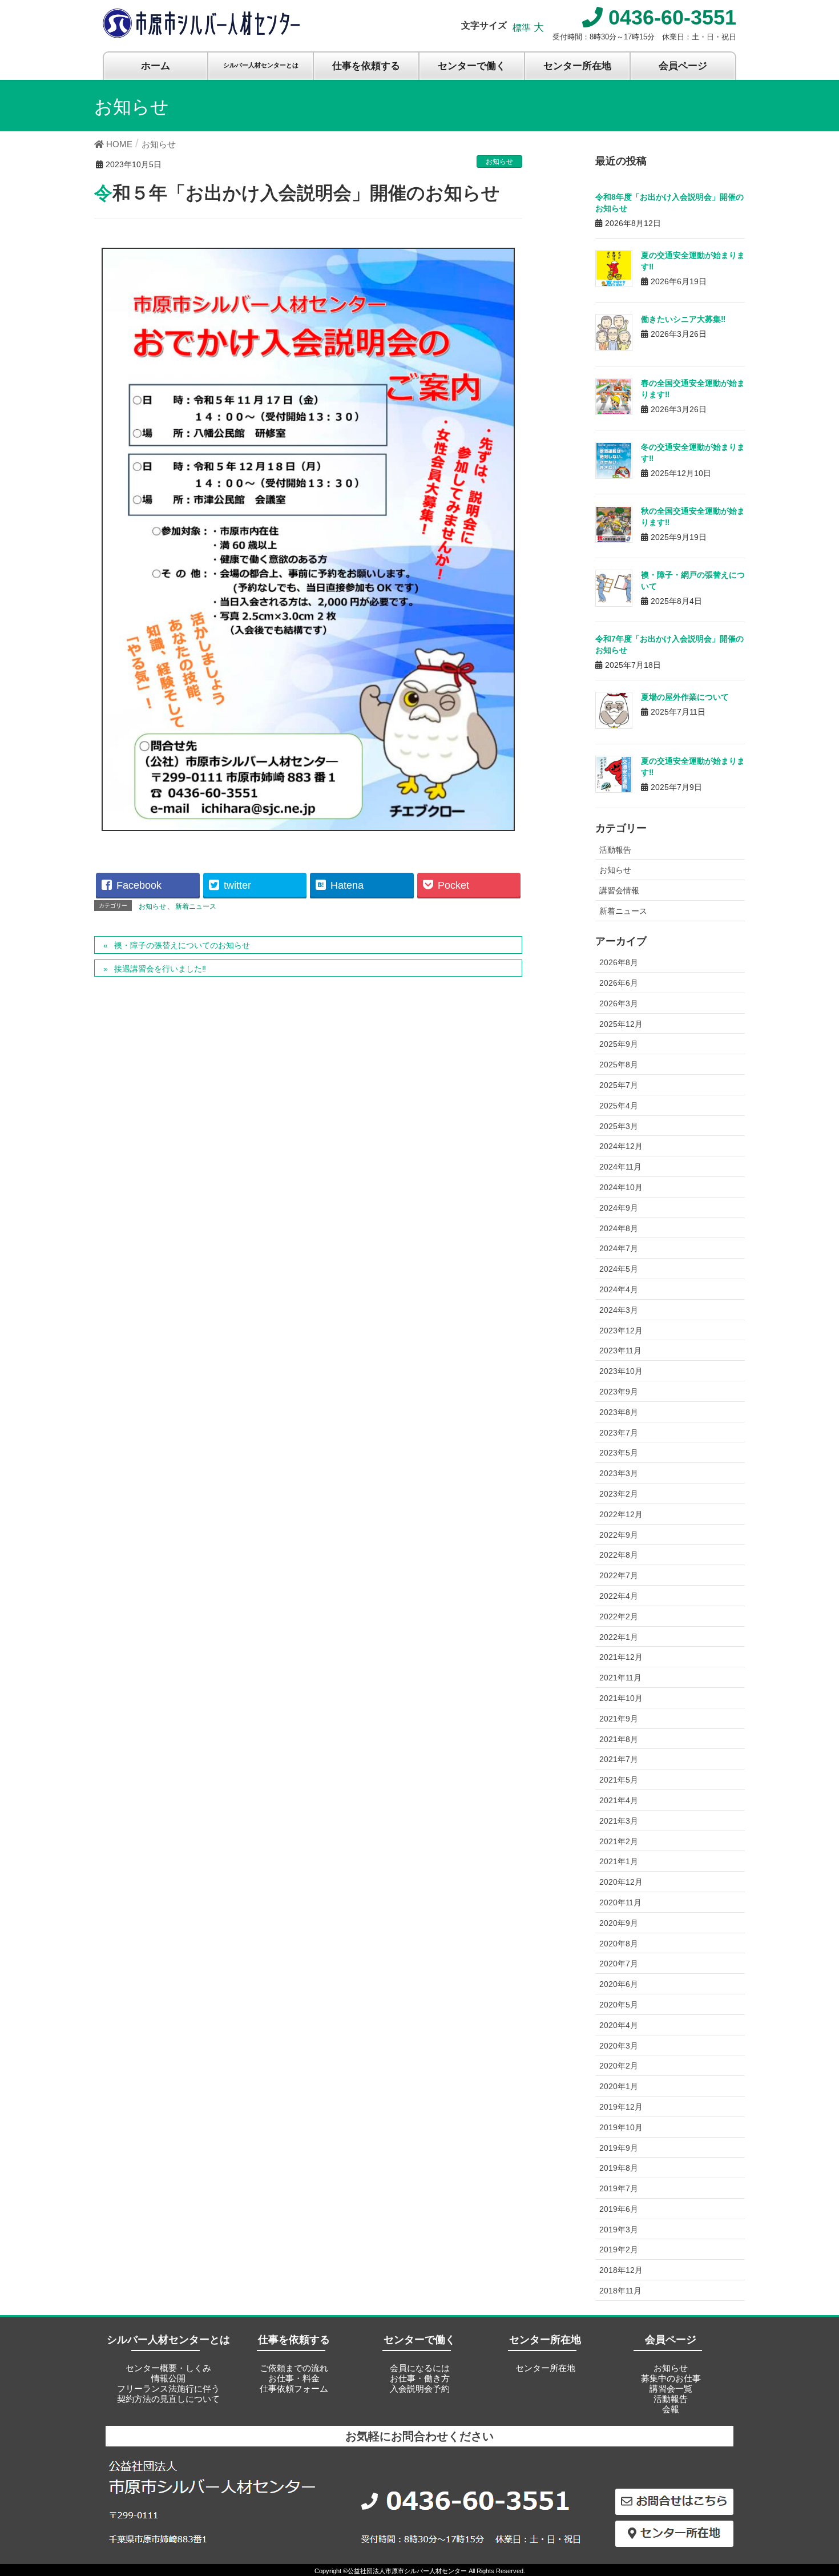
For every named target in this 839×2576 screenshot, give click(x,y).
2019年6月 (619, 2209)
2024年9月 (619, 1208)
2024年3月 (619, 1310)
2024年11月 (620, 1167)
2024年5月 (619, 1269)
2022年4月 (619, 1596)
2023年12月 (621, 1331)
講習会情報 (619, 890)
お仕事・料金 (294, 2378)
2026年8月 (619, 962)
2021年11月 (620, 1678)
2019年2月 (619, 2250)
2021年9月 (619, 1719)
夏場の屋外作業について (685, 697)
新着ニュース (196, 906)
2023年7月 (619, 1433)
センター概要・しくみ (168, 2368)
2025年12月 (621, 1024)
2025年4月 (619, 1106)
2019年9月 (619, 2148)
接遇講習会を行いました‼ (160, 969)
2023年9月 (619, 1392)
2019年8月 (619, 2168)
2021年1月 (619, 1861)
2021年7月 (619, 1759)
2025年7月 (619, 1085)
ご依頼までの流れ (294, 2368)
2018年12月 (621, 2270)
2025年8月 (619, 1065)
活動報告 (615, 850)
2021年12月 (621, 1657)
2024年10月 (621, 1187)
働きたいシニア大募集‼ (683, 319)
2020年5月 (619, 2005)
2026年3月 (619, 1003)
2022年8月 (619, 1555)
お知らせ (499, 162)
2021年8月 (619, 1739)
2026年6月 (619, 983)
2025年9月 (619, 1044)
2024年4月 (619, 1289)
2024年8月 (619, 1228)
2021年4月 (619, 1800)
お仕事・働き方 (420, 2378)
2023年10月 (621, 1371)
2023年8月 (619, 1412)
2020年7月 (619, 1964)
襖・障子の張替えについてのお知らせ (182, 945)
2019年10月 (621, 2127)
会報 (671, 2409)
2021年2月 (619, 1841)
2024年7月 (619, 1248)
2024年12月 (621, 1146)
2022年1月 (619, 1637)
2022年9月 (619, 1535)
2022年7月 (619, 1575)
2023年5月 (619, 1453)
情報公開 (168, 2378)
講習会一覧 (671, 2388)
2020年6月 (619, 1984)
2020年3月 (619, 2046)
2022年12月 (621, 1514)
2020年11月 (620, 1902)
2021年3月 (619, 1821)
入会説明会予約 (420, 2388)
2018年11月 (620, 2291)
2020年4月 (619, 2025)
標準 (522, 28)
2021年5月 (619, 1780)
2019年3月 (619, 2230)
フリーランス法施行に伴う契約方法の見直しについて (168, 2394)
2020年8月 (619, 1944)
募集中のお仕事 (671, 2378)
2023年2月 (619, 1494)
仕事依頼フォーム (294, 2388)
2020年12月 (621, 1882)
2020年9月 (619, 1923)
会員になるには (420, 2368)
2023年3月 (619, 1473)
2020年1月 (619, 2086)
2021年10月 (621, 1698)
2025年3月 (619, 1126)
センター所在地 (545, 2368)
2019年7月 (619, 2188)
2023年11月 (620, 1351)
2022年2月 (619, 1616)
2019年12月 (621, 2107)
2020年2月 (619, 2066)
